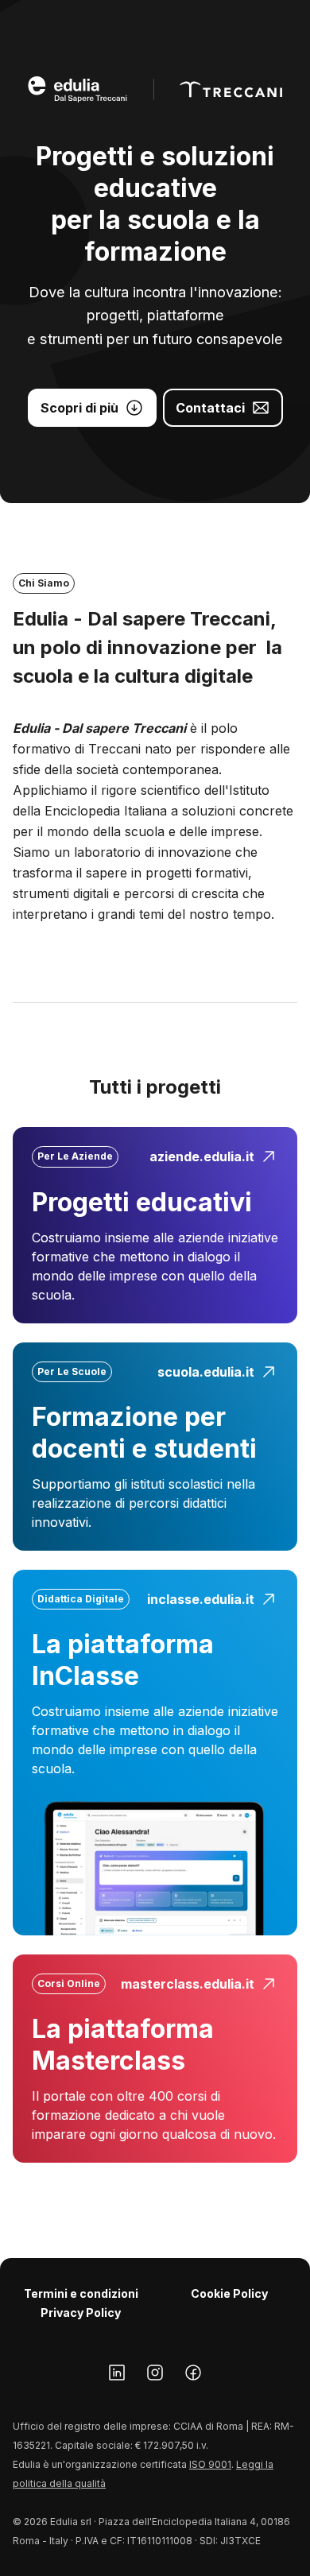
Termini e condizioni (81, 2293)
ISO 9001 (210, 2464)
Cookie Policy (229, 2293)
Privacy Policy (81, 2313)
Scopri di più (79, 408)
